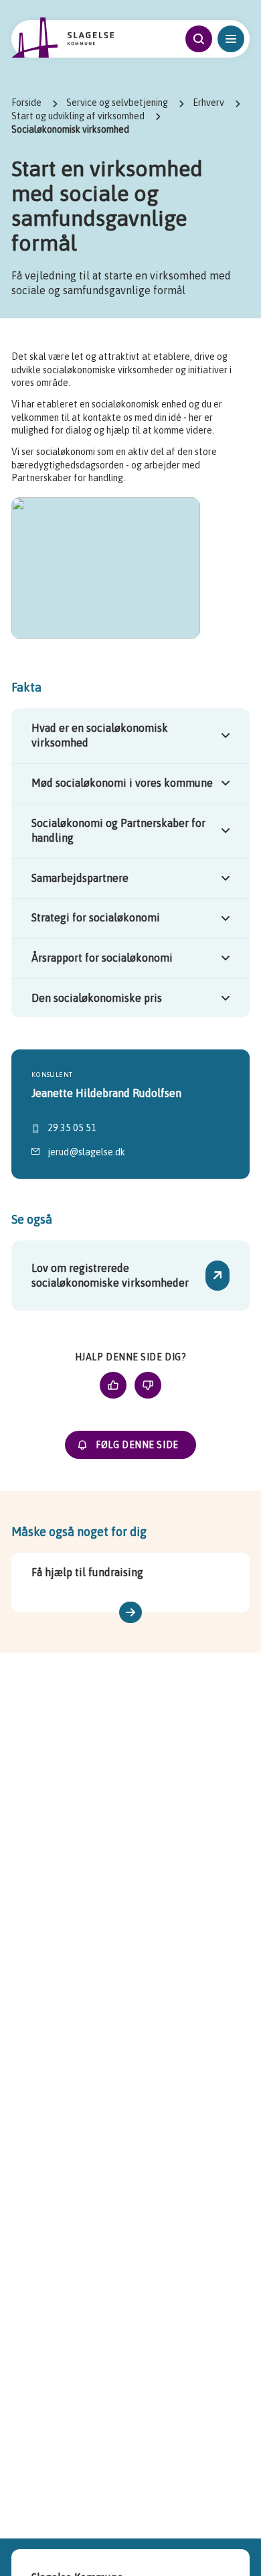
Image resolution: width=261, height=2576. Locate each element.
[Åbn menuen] (231, 39)
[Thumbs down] (148, 1385)
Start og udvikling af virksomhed (78, 116)
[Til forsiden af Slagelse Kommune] (63, 38)
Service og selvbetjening (117, 103)
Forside (26, 103)
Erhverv (208, 103)
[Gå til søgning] (199, 39)
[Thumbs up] (113, 1385)
